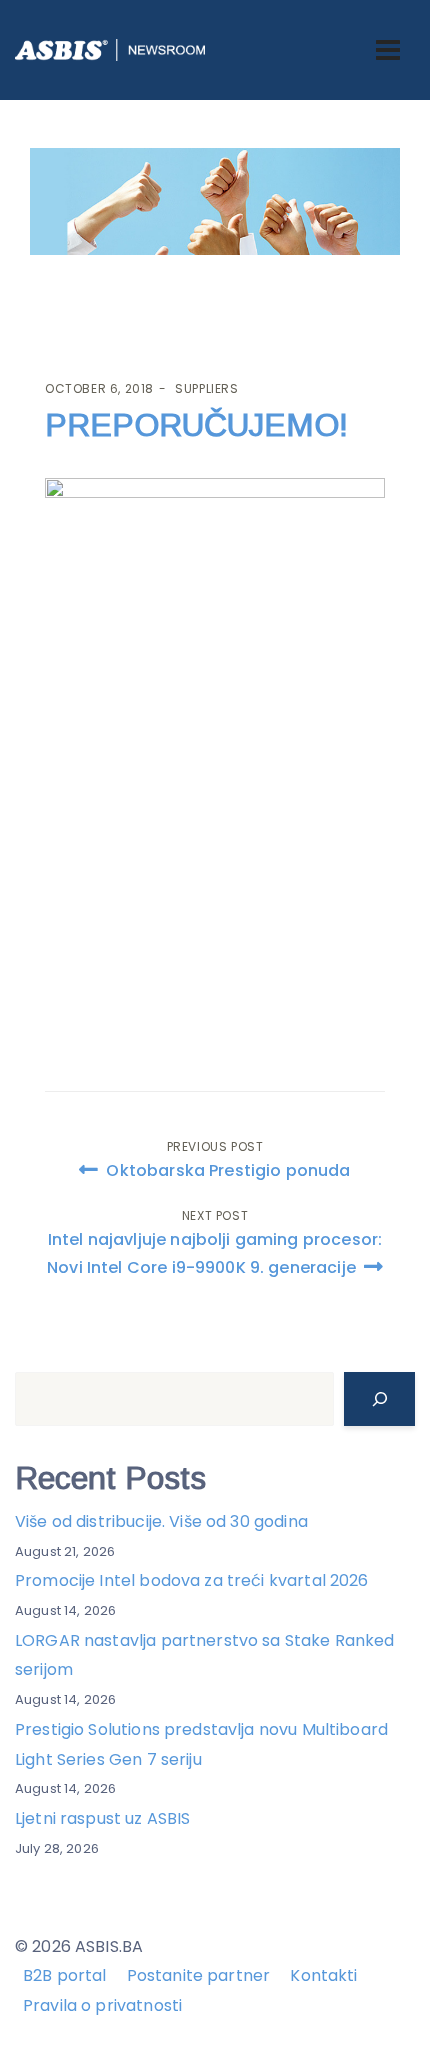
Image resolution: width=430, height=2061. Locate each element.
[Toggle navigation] (388, 50)
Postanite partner (199, 1975)
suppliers (206, 388)
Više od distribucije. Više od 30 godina (161, 1521)
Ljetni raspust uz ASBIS (102, 1818)
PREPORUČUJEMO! (196, 425)
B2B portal (65, 1975)
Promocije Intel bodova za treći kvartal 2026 (192, 1580)
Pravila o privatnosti (102, 2005)
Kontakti (323, 1975)
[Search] (379, 1399)
